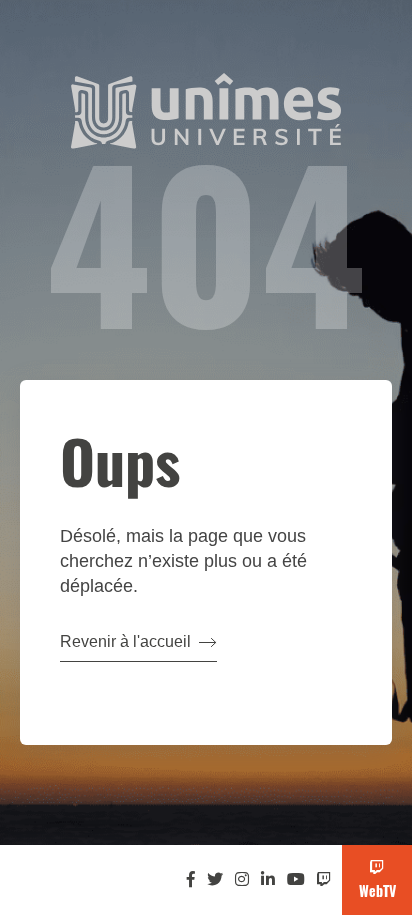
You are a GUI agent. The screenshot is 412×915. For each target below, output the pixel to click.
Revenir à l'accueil (125, 641)
